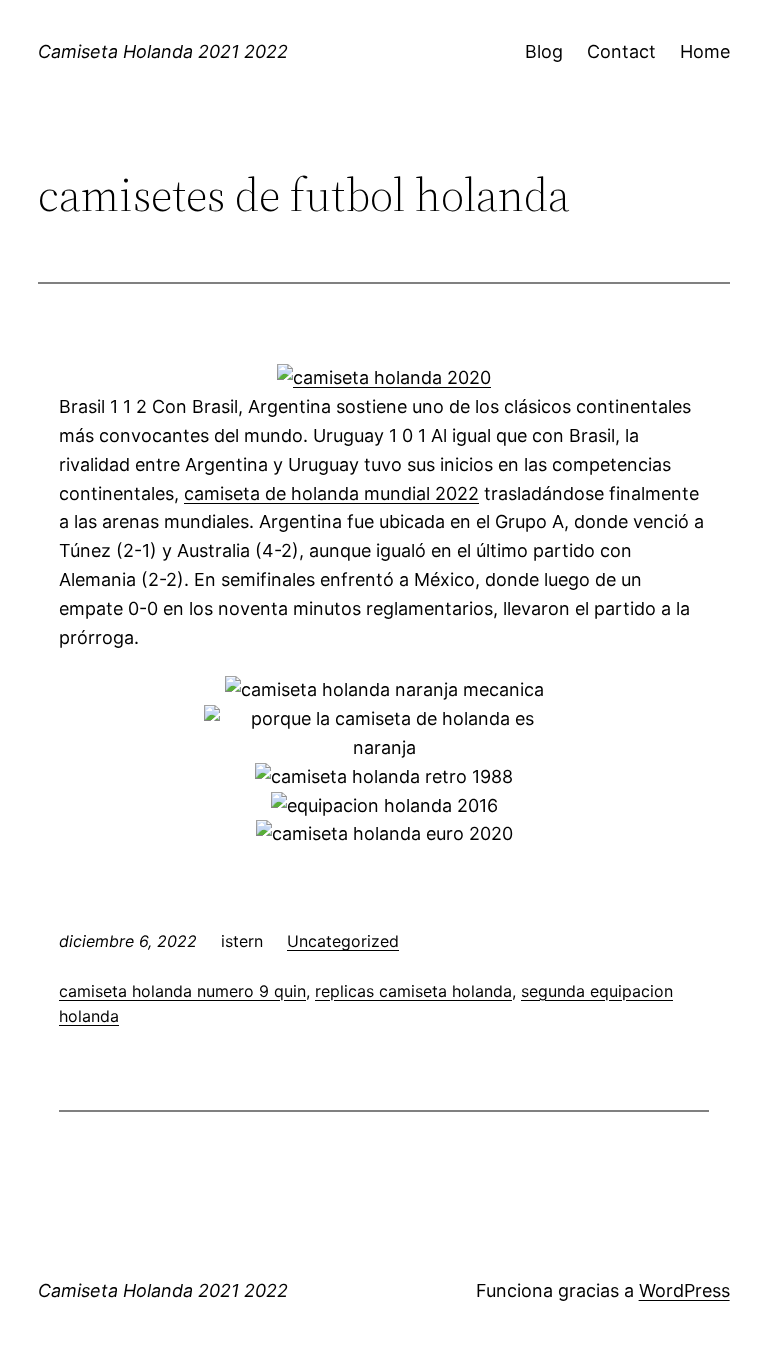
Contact (621, 51)
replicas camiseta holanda (413, 991)
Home (705, 51)
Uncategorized (343, 941)
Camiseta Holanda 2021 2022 (163, 51)
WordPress (684, 1290)
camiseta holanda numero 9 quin (182, 991)
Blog (544, 51)
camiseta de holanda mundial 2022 (331, 493)
